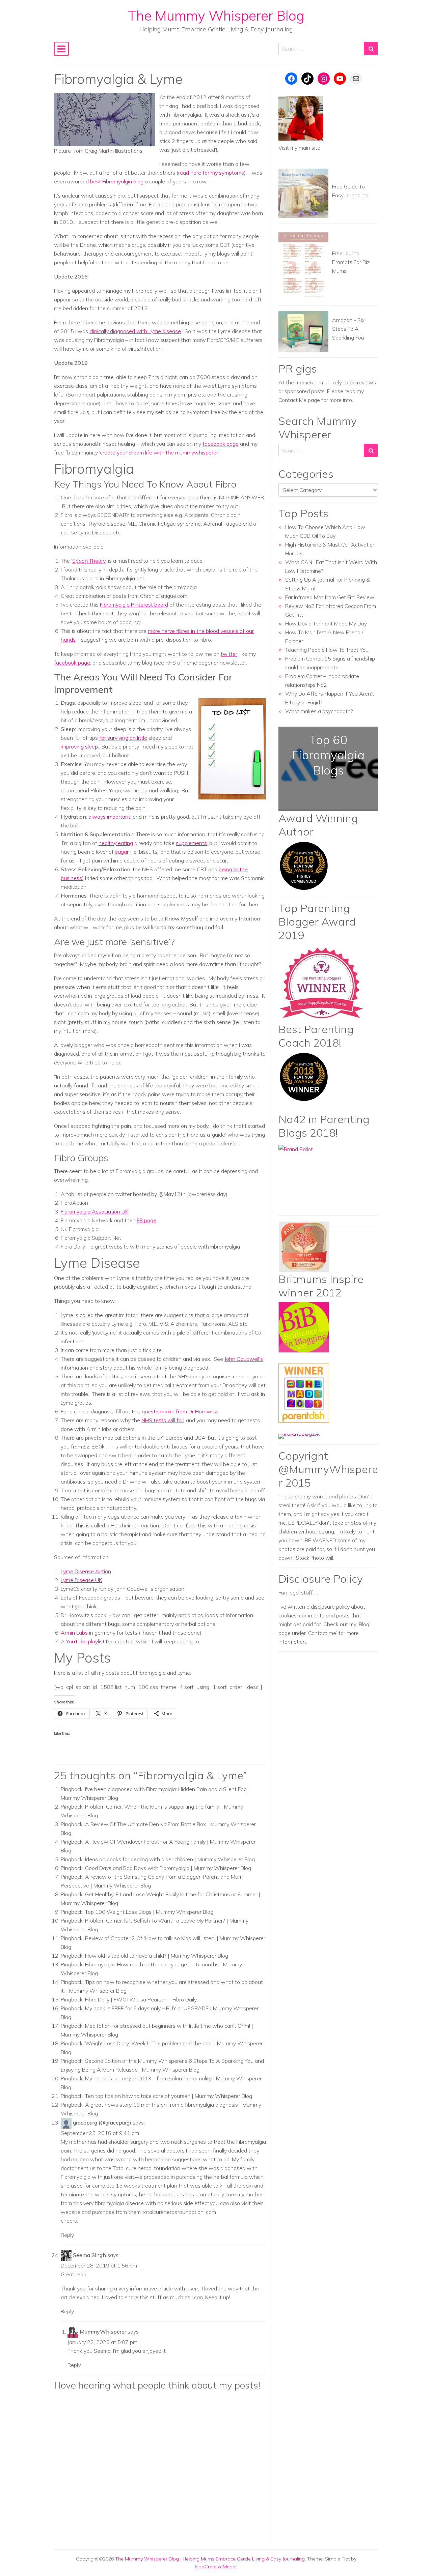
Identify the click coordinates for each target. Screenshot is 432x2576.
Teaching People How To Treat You (327, 650)
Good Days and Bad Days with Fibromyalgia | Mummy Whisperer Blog (168, 1868)
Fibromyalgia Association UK (94, 1211)
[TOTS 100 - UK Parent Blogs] (306, 1436)
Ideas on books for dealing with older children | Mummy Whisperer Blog (170, 1859)
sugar (122, 852)
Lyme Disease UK (81, 1580)
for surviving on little (123, 738)
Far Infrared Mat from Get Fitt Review (330, 597)
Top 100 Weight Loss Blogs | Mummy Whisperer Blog (149, 1912)
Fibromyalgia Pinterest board (134, 605)
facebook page (221, 444)
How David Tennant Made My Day (326, 623)
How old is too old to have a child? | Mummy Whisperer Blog (157, 1956)
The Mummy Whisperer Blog (216, 16)
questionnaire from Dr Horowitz (179, 1411)
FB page (146, 1220)
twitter (229, 654)
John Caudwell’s (244, 1359)
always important (109, 817)
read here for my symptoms (211, 173)
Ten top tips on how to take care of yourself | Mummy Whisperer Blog (169, 2096)
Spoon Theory (89, 561)
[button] (105, 120)
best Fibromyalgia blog (117, 181)
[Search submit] (371, 49)
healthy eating (116, 843)
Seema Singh (89, 2255)
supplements (191, 843)
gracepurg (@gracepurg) (102, 2123)
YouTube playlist (85, 1641)
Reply (67, 2235)
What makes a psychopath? (319, 711)
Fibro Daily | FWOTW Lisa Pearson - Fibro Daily (141, 1999)
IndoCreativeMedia (216, 2567)
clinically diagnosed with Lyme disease (135, 331)
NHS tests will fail (163, 1420)
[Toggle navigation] (61, 49)
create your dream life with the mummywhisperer (159, 452)
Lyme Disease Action (86, 1571)
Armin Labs (75, 1633)
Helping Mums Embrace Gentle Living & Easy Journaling (244, 2559)
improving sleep (79, 747)
